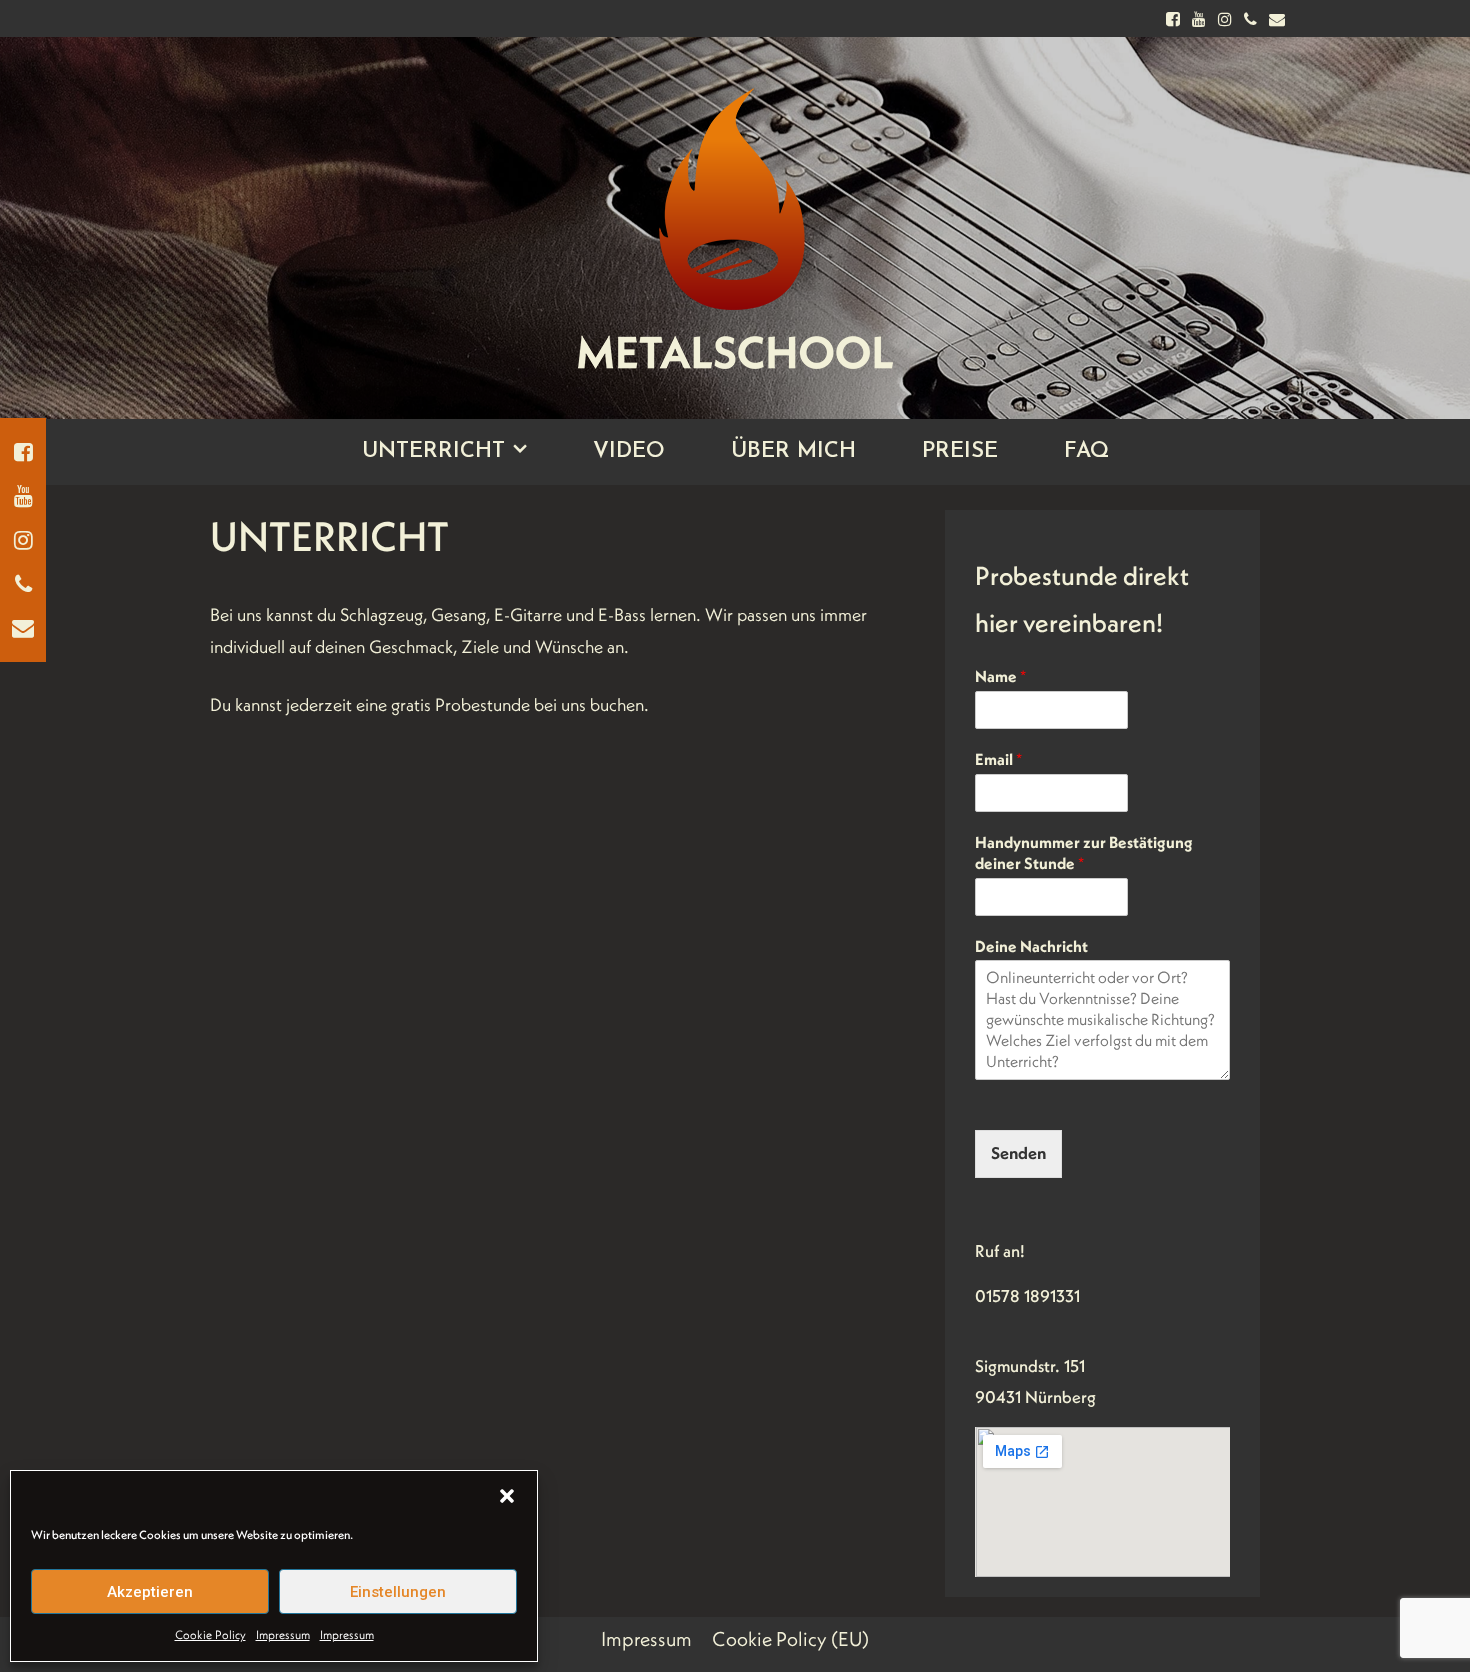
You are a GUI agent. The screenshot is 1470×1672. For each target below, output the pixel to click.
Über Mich (793, 451)
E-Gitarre (528, 614)
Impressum (283, 1634)
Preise (960, 451)
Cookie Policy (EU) (790, 1639)
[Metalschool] (735, 211)
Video (629, 451)
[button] (507, 1496)
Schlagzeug (381, 614)
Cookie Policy (210, 1634)
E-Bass (622, 614)
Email (998, 759)
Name (1000, 676)
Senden (1018, 1153)
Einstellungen (398, 1592)
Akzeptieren (150, 1592)
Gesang (458, 614)
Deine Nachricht (1031, 946)
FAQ (1086, 451)
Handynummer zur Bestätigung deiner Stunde (1084, 852)
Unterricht (433, 451)
